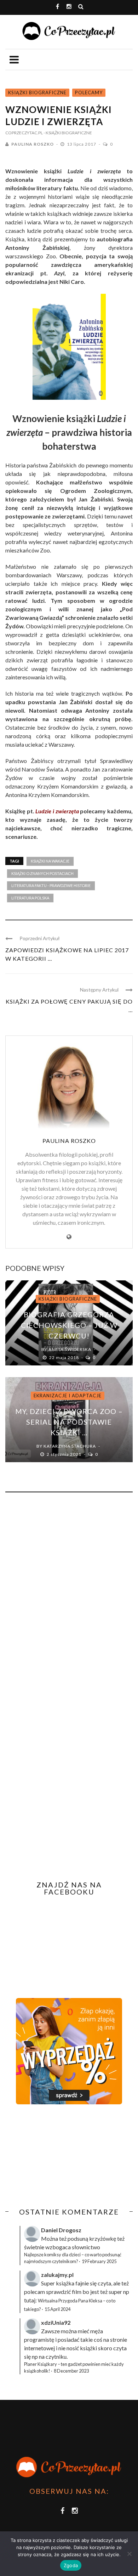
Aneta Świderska (70, 1349)
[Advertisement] (65, 2156)
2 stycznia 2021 (65, 1454)
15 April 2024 (57, 2309)
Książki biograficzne (37, 92)
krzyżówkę (103, 2238)
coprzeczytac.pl (24, 133)
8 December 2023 (71, 2371)
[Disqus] (69, 1594)
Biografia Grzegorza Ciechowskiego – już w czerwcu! (69, 1325)
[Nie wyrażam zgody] (129, 2554)
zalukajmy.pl (57, 2275)
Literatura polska (30, 898)
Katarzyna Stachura (70, 1446)
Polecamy (89, 92)
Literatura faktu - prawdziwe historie (51, 885)
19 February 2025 (99, 2261)
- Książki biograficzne (68, 133)
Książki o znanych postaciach (42, 873)
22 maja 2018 (65, 1357)
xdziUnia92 (56, 2322)
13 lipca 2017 (82, 144)
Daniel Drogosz (61, 2230)
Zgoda (71, 2565)
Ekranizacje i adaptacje (68, 1396)
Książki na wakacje (50, 861)
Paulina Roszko (33, 144)
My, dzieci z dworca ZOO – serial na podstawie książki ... (69, 1422)
